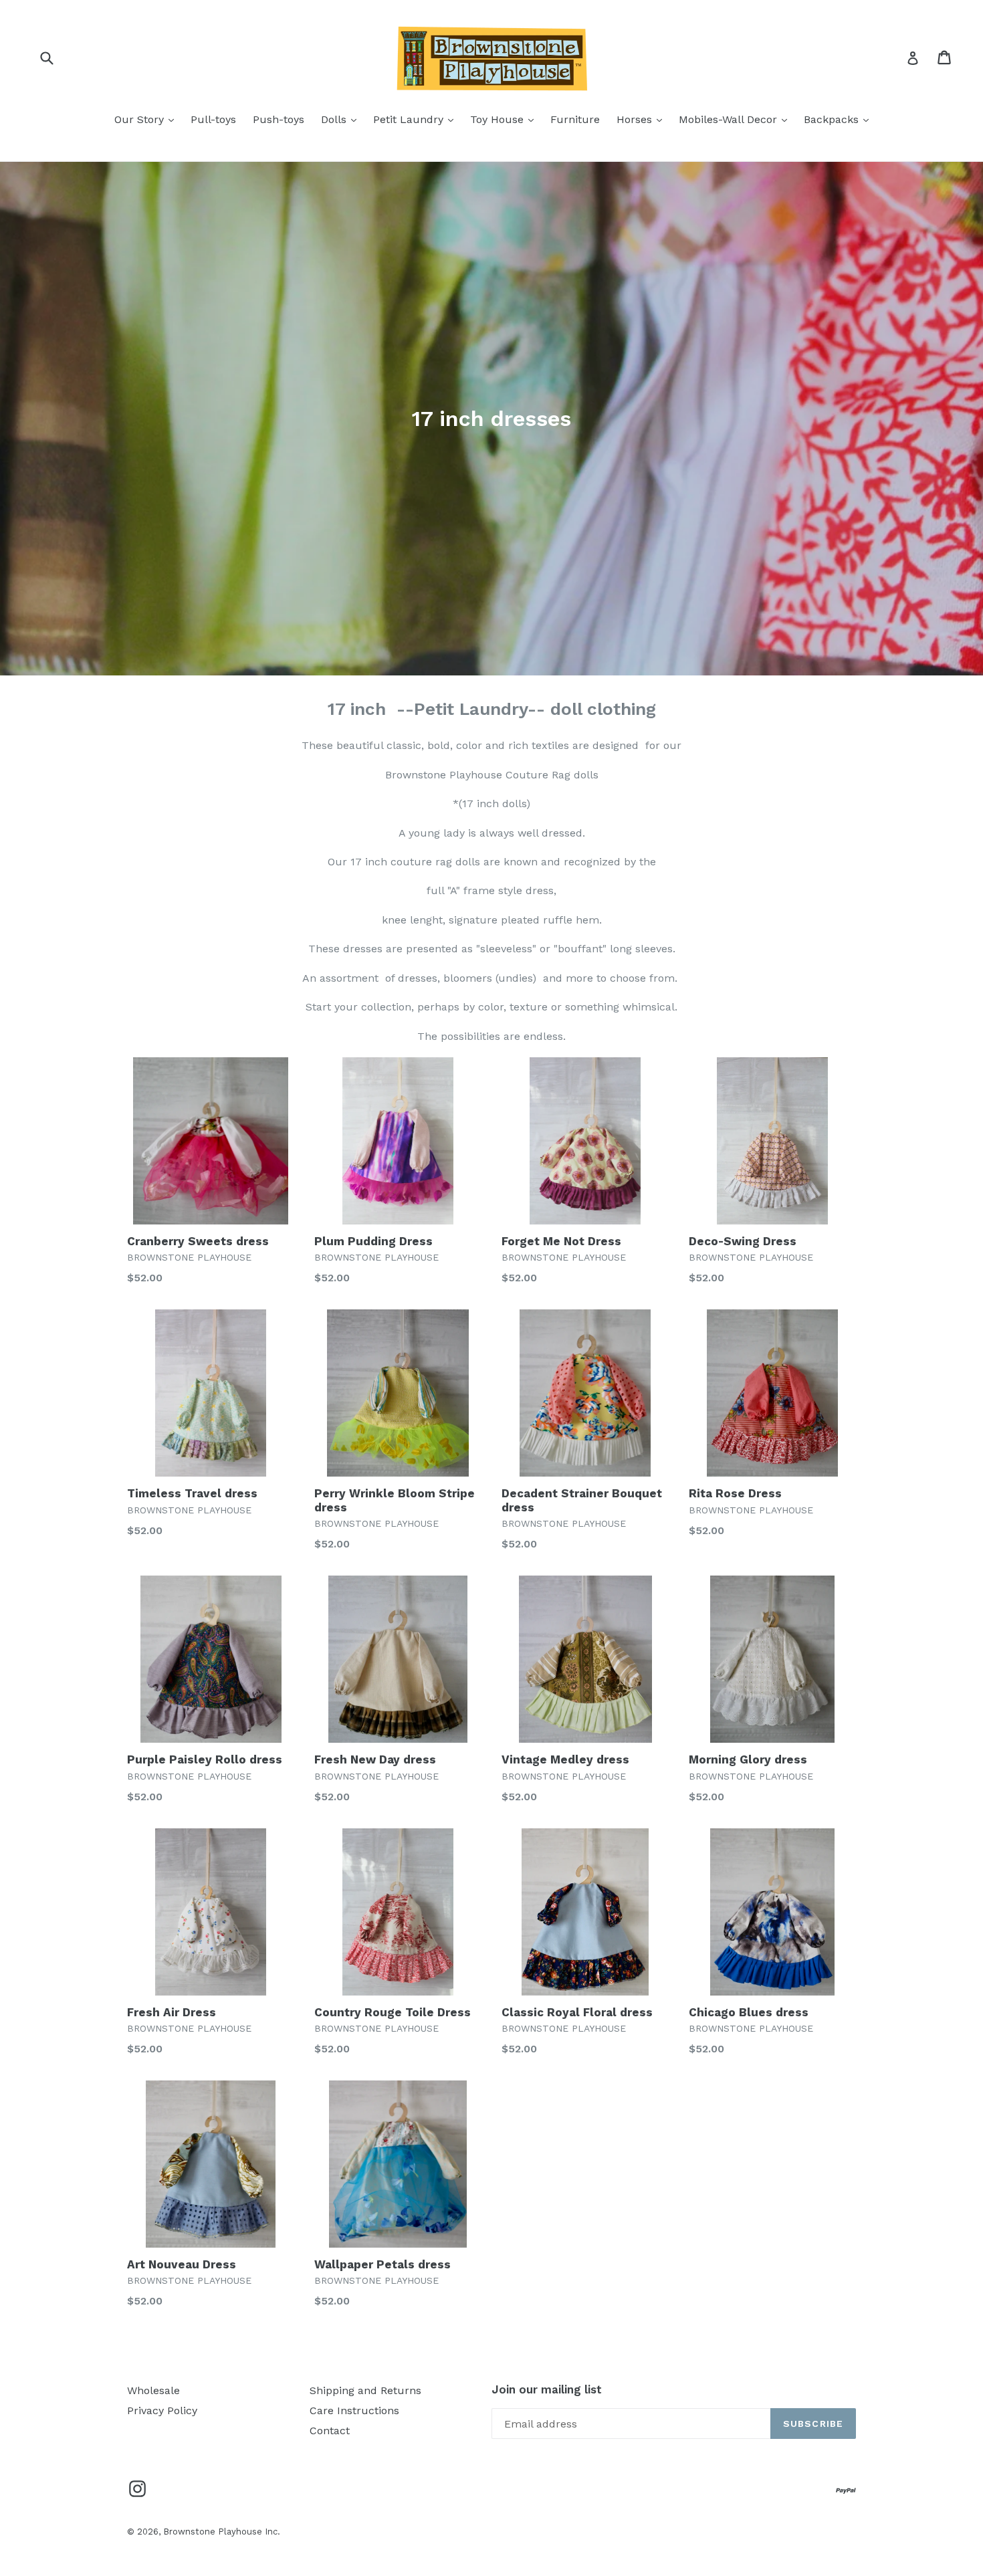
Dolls (342, 119)
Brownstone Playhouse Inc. (222, 2532)
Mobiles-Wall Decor (736, 119)
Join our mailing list (547, 2389)
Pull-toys (213, 119)
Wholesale (153, 2390)
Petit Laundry (417, 119)
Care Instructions (354, 2410)
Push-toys (279, 119)
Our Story (147, 119)
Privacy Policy (162, 2410)
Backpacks (840, 119)
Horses (643, 119)
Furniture (575, 119)
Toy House (505, 119)
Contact (330, 2431)
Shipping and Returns (365, 2390)
